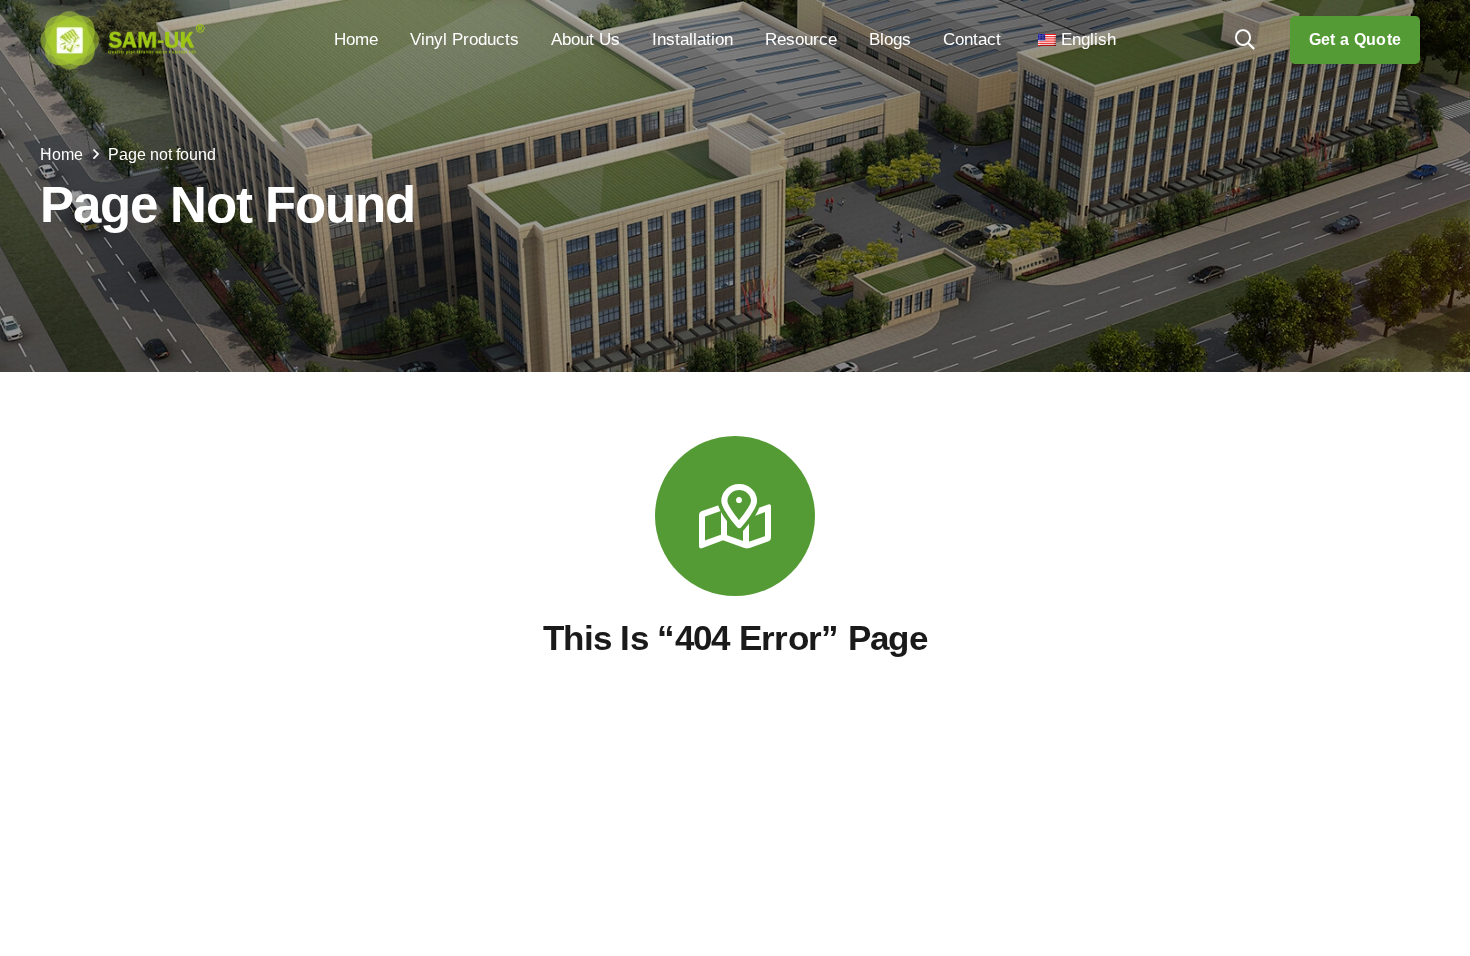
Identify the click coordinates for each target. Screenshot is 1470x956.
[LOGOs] (122, 40)
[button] (529, 40)
